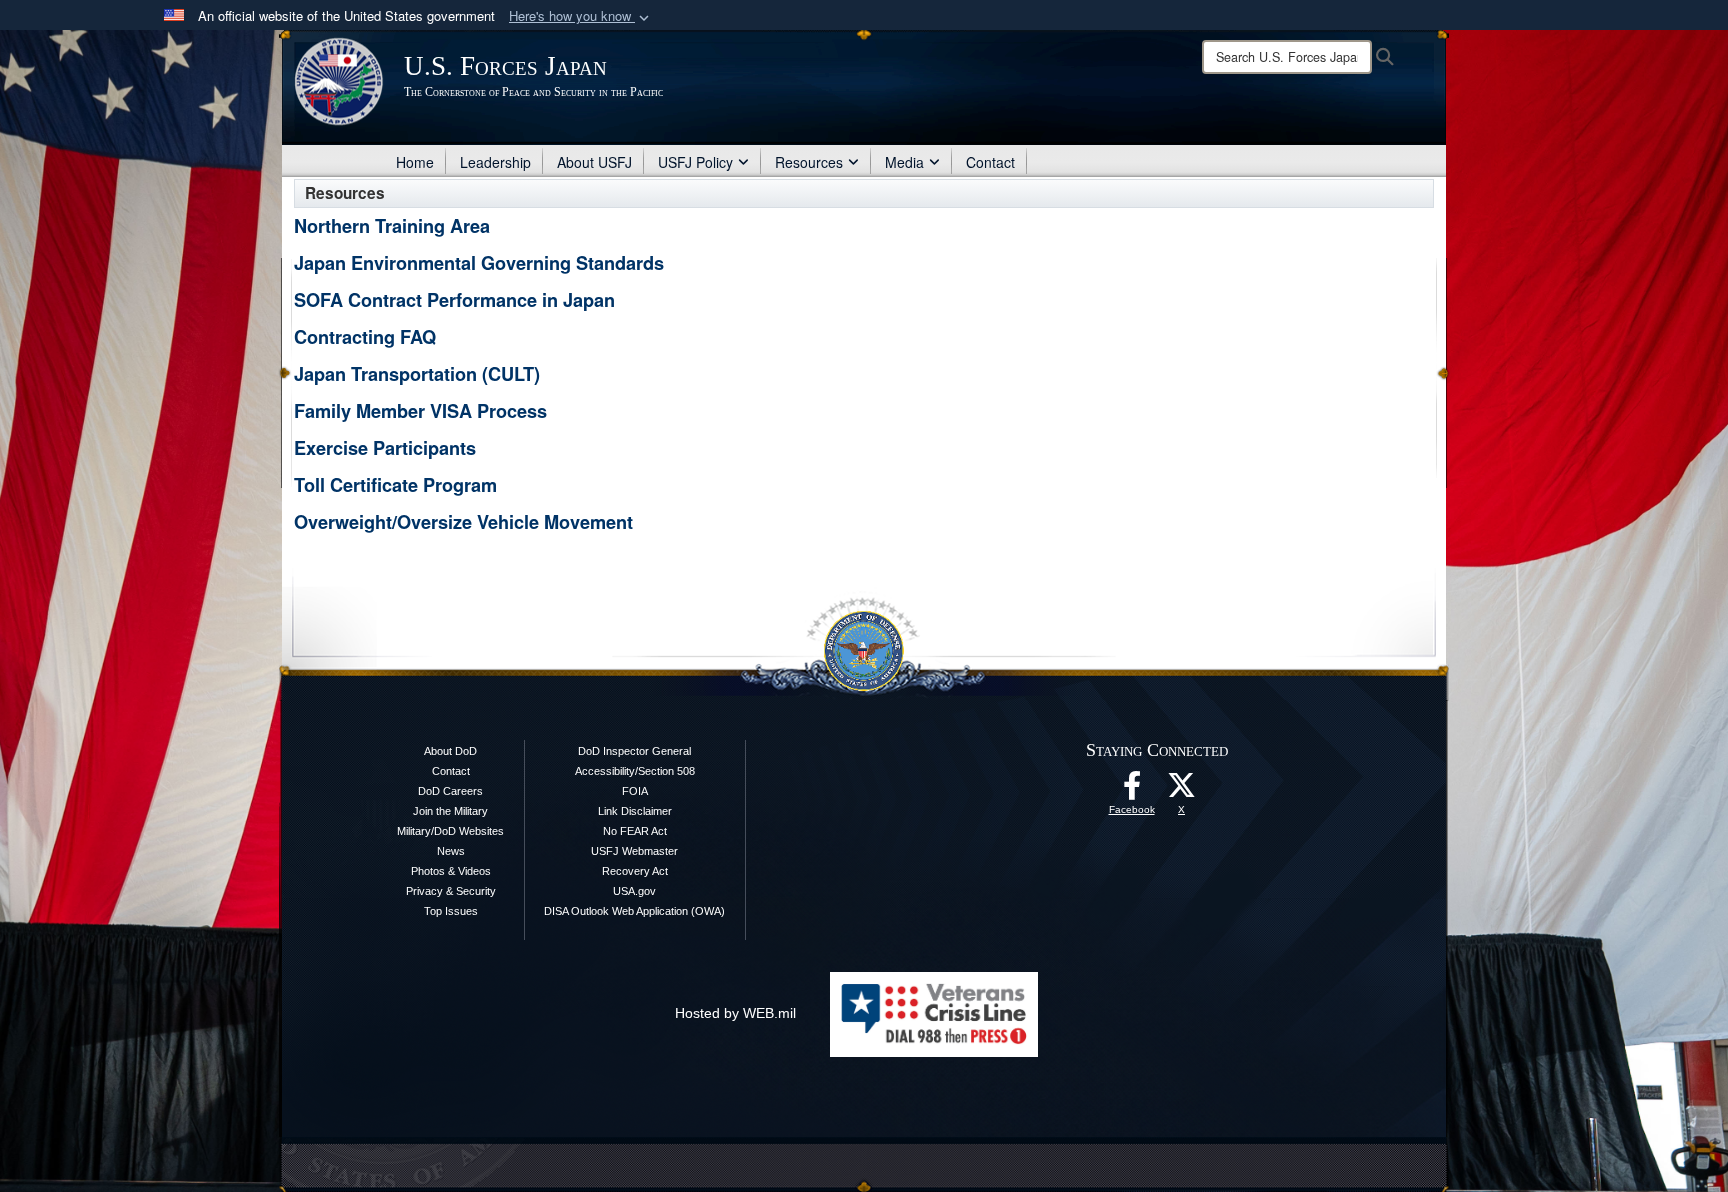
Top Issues (451, 911)
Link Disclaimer (635, 811)
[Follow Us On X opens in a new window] (1182, 791)
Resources (809, 162)
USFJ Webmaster (634, 851)
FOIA (635, 791)
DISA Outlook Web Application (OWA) (634, 911)
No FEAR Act (635, 831)
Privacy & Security (451, 891)
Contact (990, 162)
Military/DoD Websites (450, 831)
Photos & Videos (451, 871)
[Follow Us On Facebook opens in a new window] (1132, 791)
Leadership (495, 162)
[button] (581, 16)
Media (904, 162)
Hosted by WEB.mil (735, 1013)
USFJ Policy (695, 162)
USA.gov (634, 891)
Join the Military (450, 811)
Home (415, 162)
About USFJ (594, 162)
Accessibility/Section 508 (635, 771)
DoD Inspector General (634, 751)
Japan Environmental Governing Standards (479, 263)
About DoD (450, 751)
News (451, 851)
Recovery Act (635, 871)
